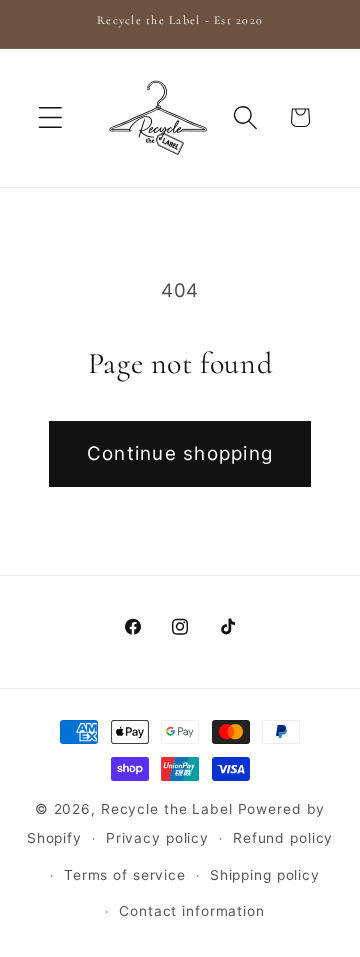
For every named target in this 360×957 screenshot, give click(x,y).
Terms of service (125, 875)
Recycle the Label (167, 809)
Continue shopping (180, 453)
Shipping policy (265, 875)
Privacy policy (157, 838)
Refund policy (283, 838)
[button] (50, 117)
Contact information (192, 911)
